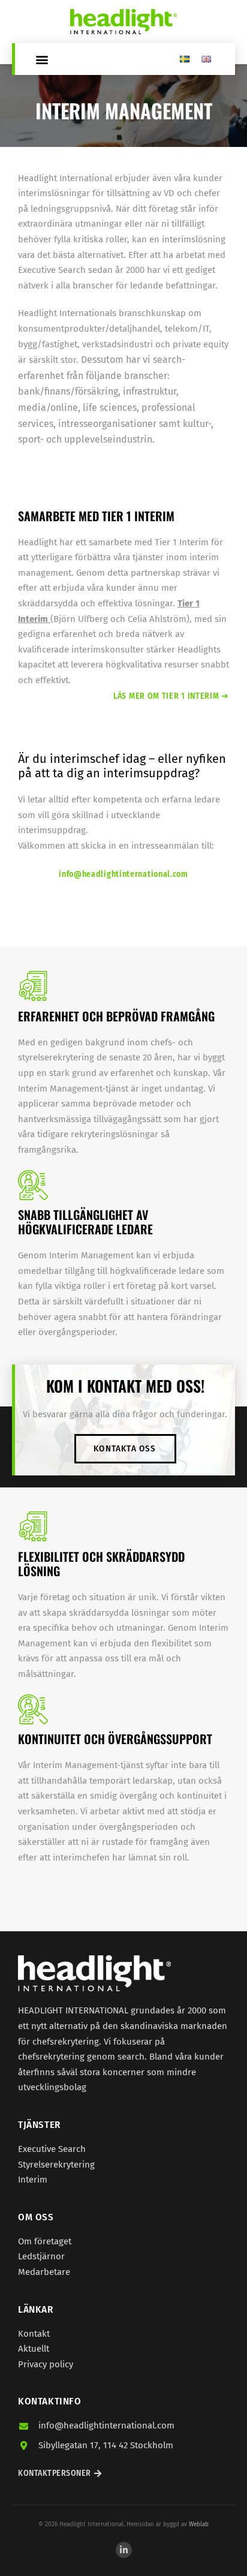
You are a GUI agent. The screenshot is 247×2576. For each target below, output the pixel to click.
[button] (42, 59)
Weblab (199, 2524)
